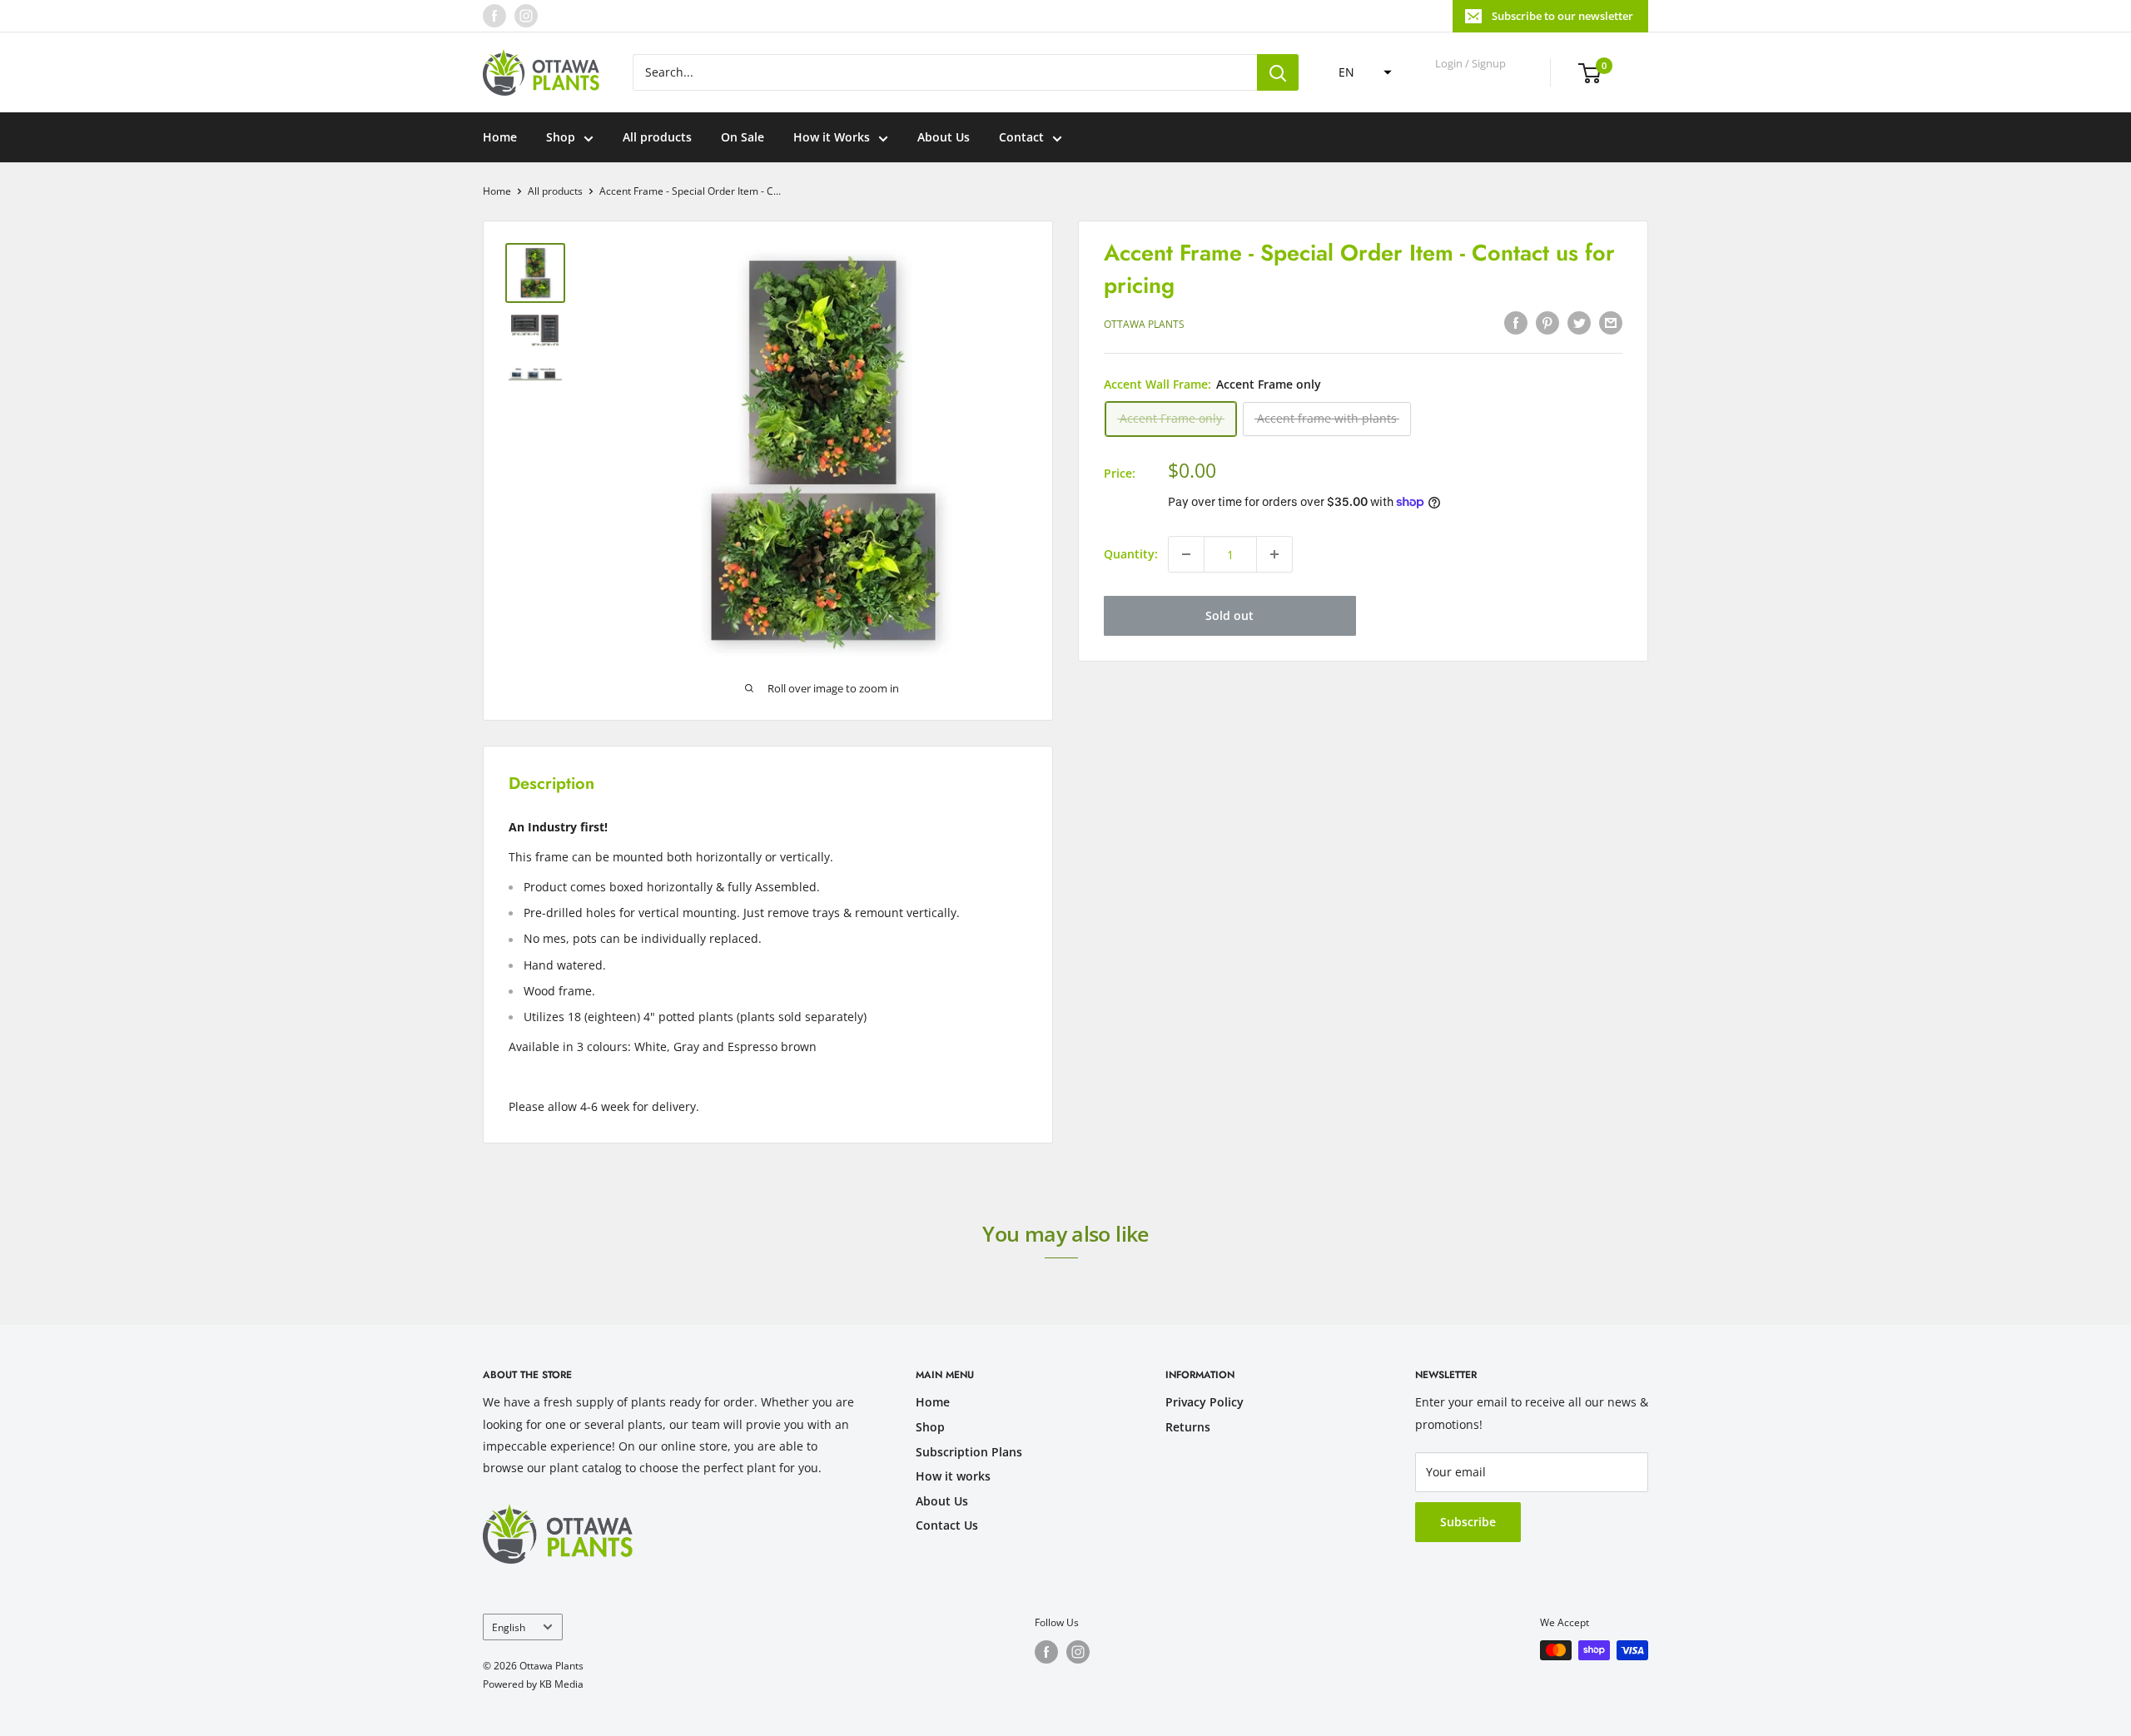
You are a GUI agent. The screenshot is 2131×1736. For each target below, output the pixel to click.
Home (500, 137)
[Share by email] (1611, 322)
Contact (1021, 137)
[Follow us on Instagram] (526, 16)
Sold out (1229, 615)
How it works (953, 1476)
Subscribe (1468, 1522)
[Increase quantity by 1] (1274, 554)
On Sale (743, 137)
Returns (1188, 1427)
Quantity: (1131, 554)
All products (657, 137)
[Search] (1278, 72)
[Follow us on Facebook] (494, 16)
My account (1472, 80)
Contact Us (947, 1525)
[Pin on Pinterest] (1547, 322)
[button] (1360, 72)
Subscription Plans (969, 1452)
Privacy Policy (1205, 1402)
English (509, 1627)
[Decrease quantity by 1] (1186, 554)
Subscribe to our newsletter (1562, 16)
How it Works (832, 137)
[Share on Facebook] (1516, 322)
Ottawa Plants (1144, 324)
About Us (944, 137)
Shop (561, 137)
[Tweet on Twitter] (1579, 322)
